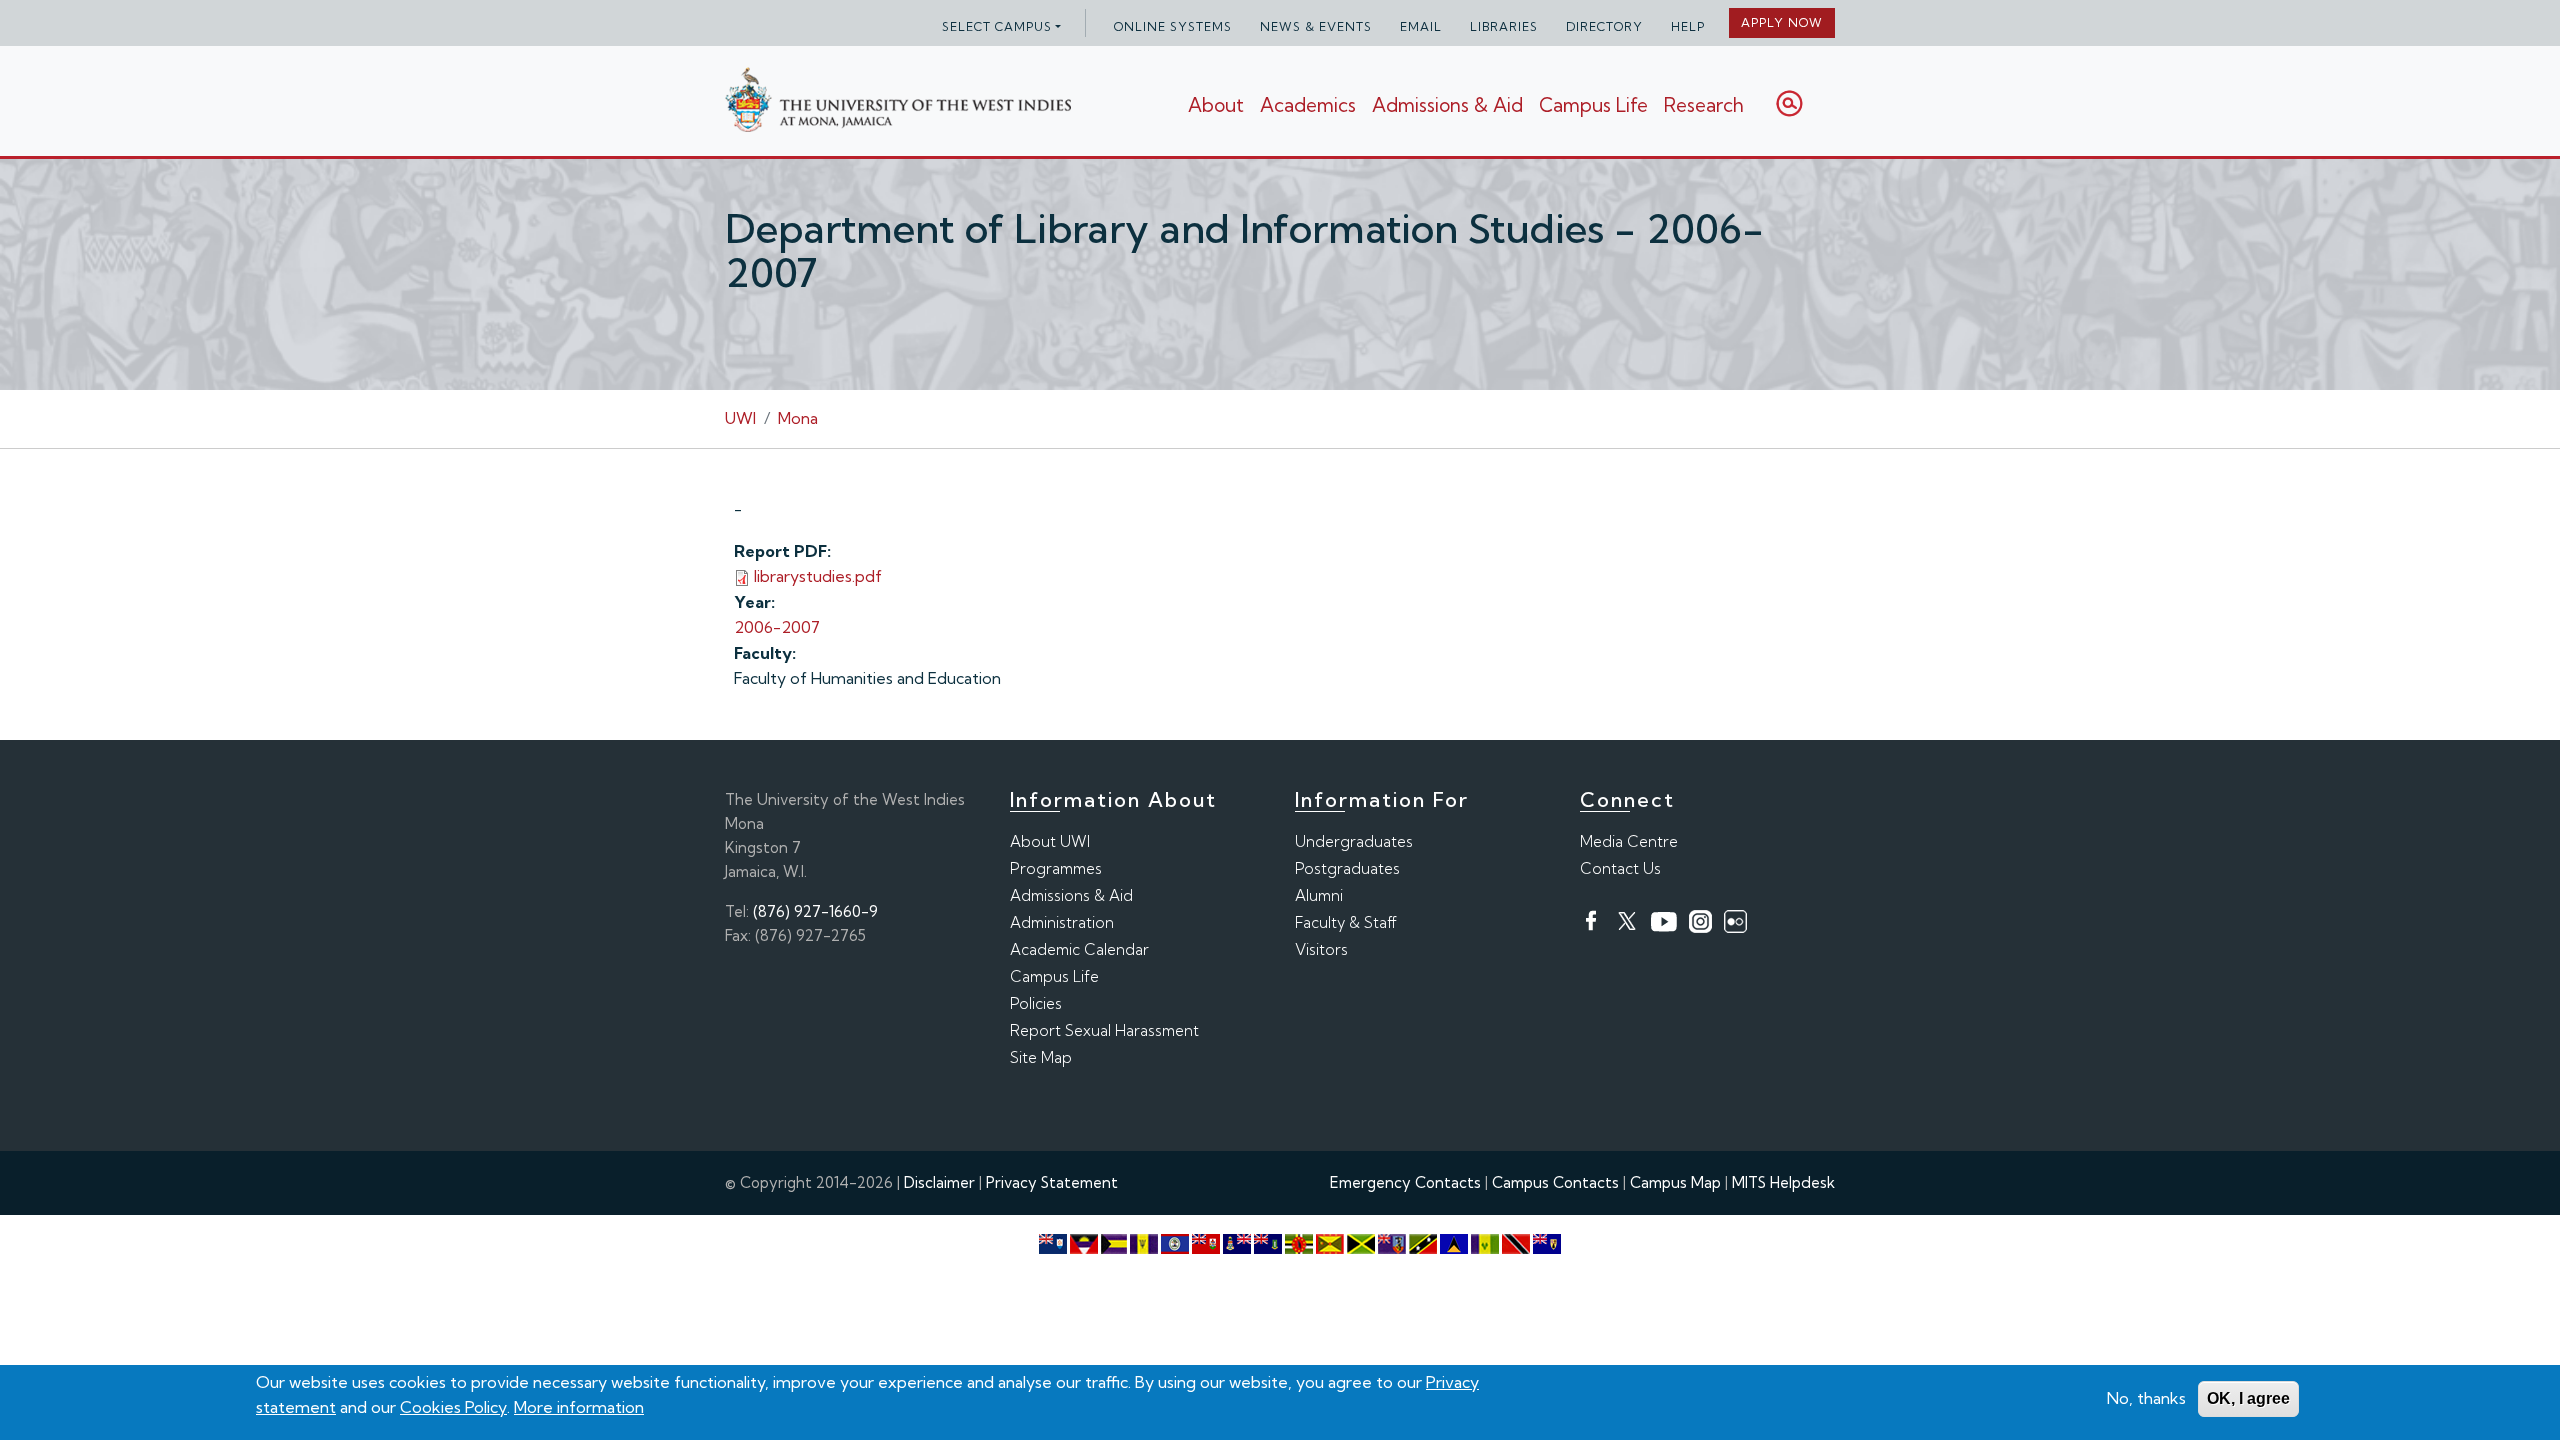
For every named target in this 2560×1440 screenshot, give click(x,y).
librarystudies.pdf (818, 576)
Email (1421, 26)
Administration (1062, 922)
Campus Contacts (1555, 1182)
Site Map (1041, 1057)
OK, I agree (2248, 1398)
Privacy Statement (1052, 1182)
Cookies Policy (453, 1407)
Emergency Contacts (1405, 1182)
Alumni (1319, 895)
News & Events (1316, 26)
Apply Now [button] (1782, 22)
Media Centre (1629, 841)
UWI (740, 418)
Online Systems (1173, 26)
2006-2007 (777, 627)
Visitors (1321, 949)
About (1216, 105)
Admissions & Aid (1447, 105)
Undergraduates (1354, 841)
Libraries (1504, 26)
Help (1688, 26)
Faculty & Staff (1346, 922)
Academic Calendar (1079, 949)
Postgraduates (1347, 868)
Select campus (997, 26)
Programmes (1056, 868)
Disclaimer (939, 1182)
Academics (1308, 105)
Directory (1604, 26)
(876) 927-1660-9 (815, 911)
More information (579, 1407)
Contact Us (1620, 868)
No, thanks (2146, 1398)
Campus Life (1593, 105)
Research (1704, 105)
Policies (1036, 1003)
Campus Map (1675, 1182)
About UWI (1050, 841)
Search (1789, 103)
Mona (798, 418)
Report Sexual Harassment (1104, 1030)
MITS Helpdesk (1783, 1182)
